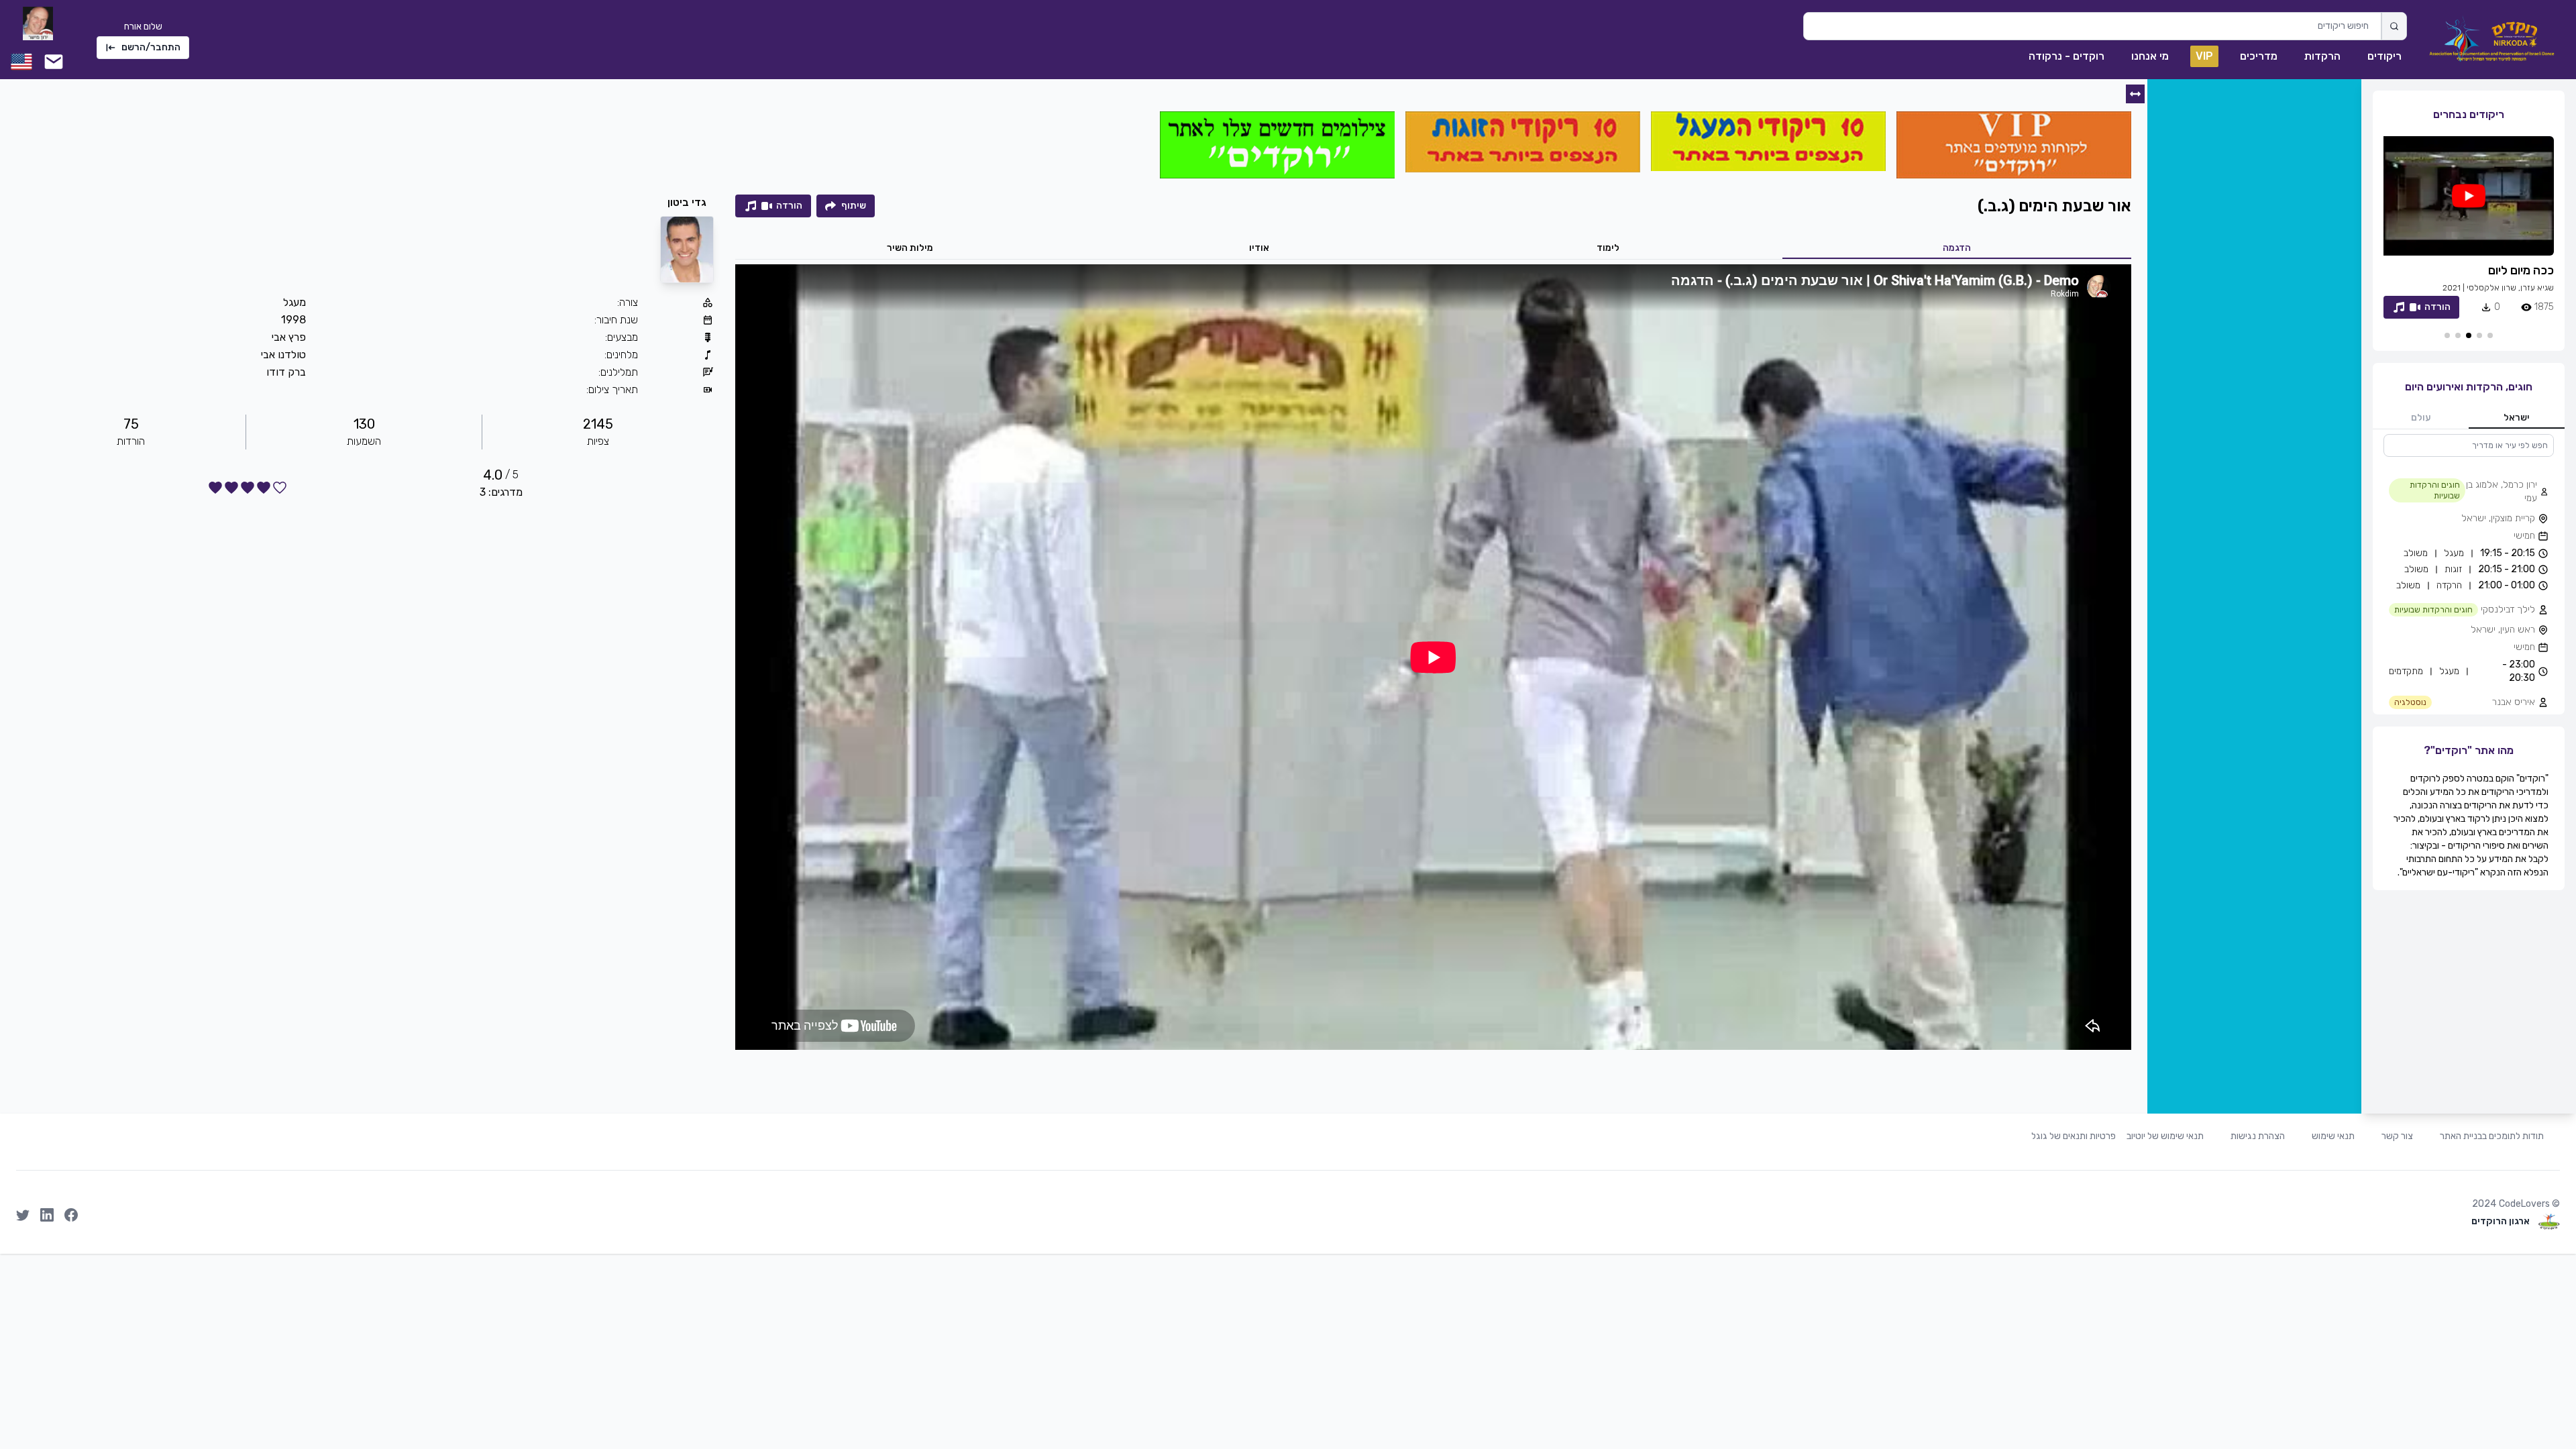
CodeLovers (2524, 1204)
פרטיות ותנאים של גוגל (2074, 1136)
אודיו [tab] (1259, 248)
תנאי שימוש (2333, 1136)
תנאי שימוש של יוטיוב (2165, 1136)
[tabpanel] (2469, 574)
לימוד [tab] (1608, 248)
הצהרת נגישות (2258, 1136)
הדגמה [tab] (1957, 248)
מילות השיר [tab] (910, 248)
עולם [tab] (2421, 418)
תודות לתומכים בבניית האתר (2492, 1136)
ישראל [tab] (2517, 418)
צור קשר (2397, 1136)
